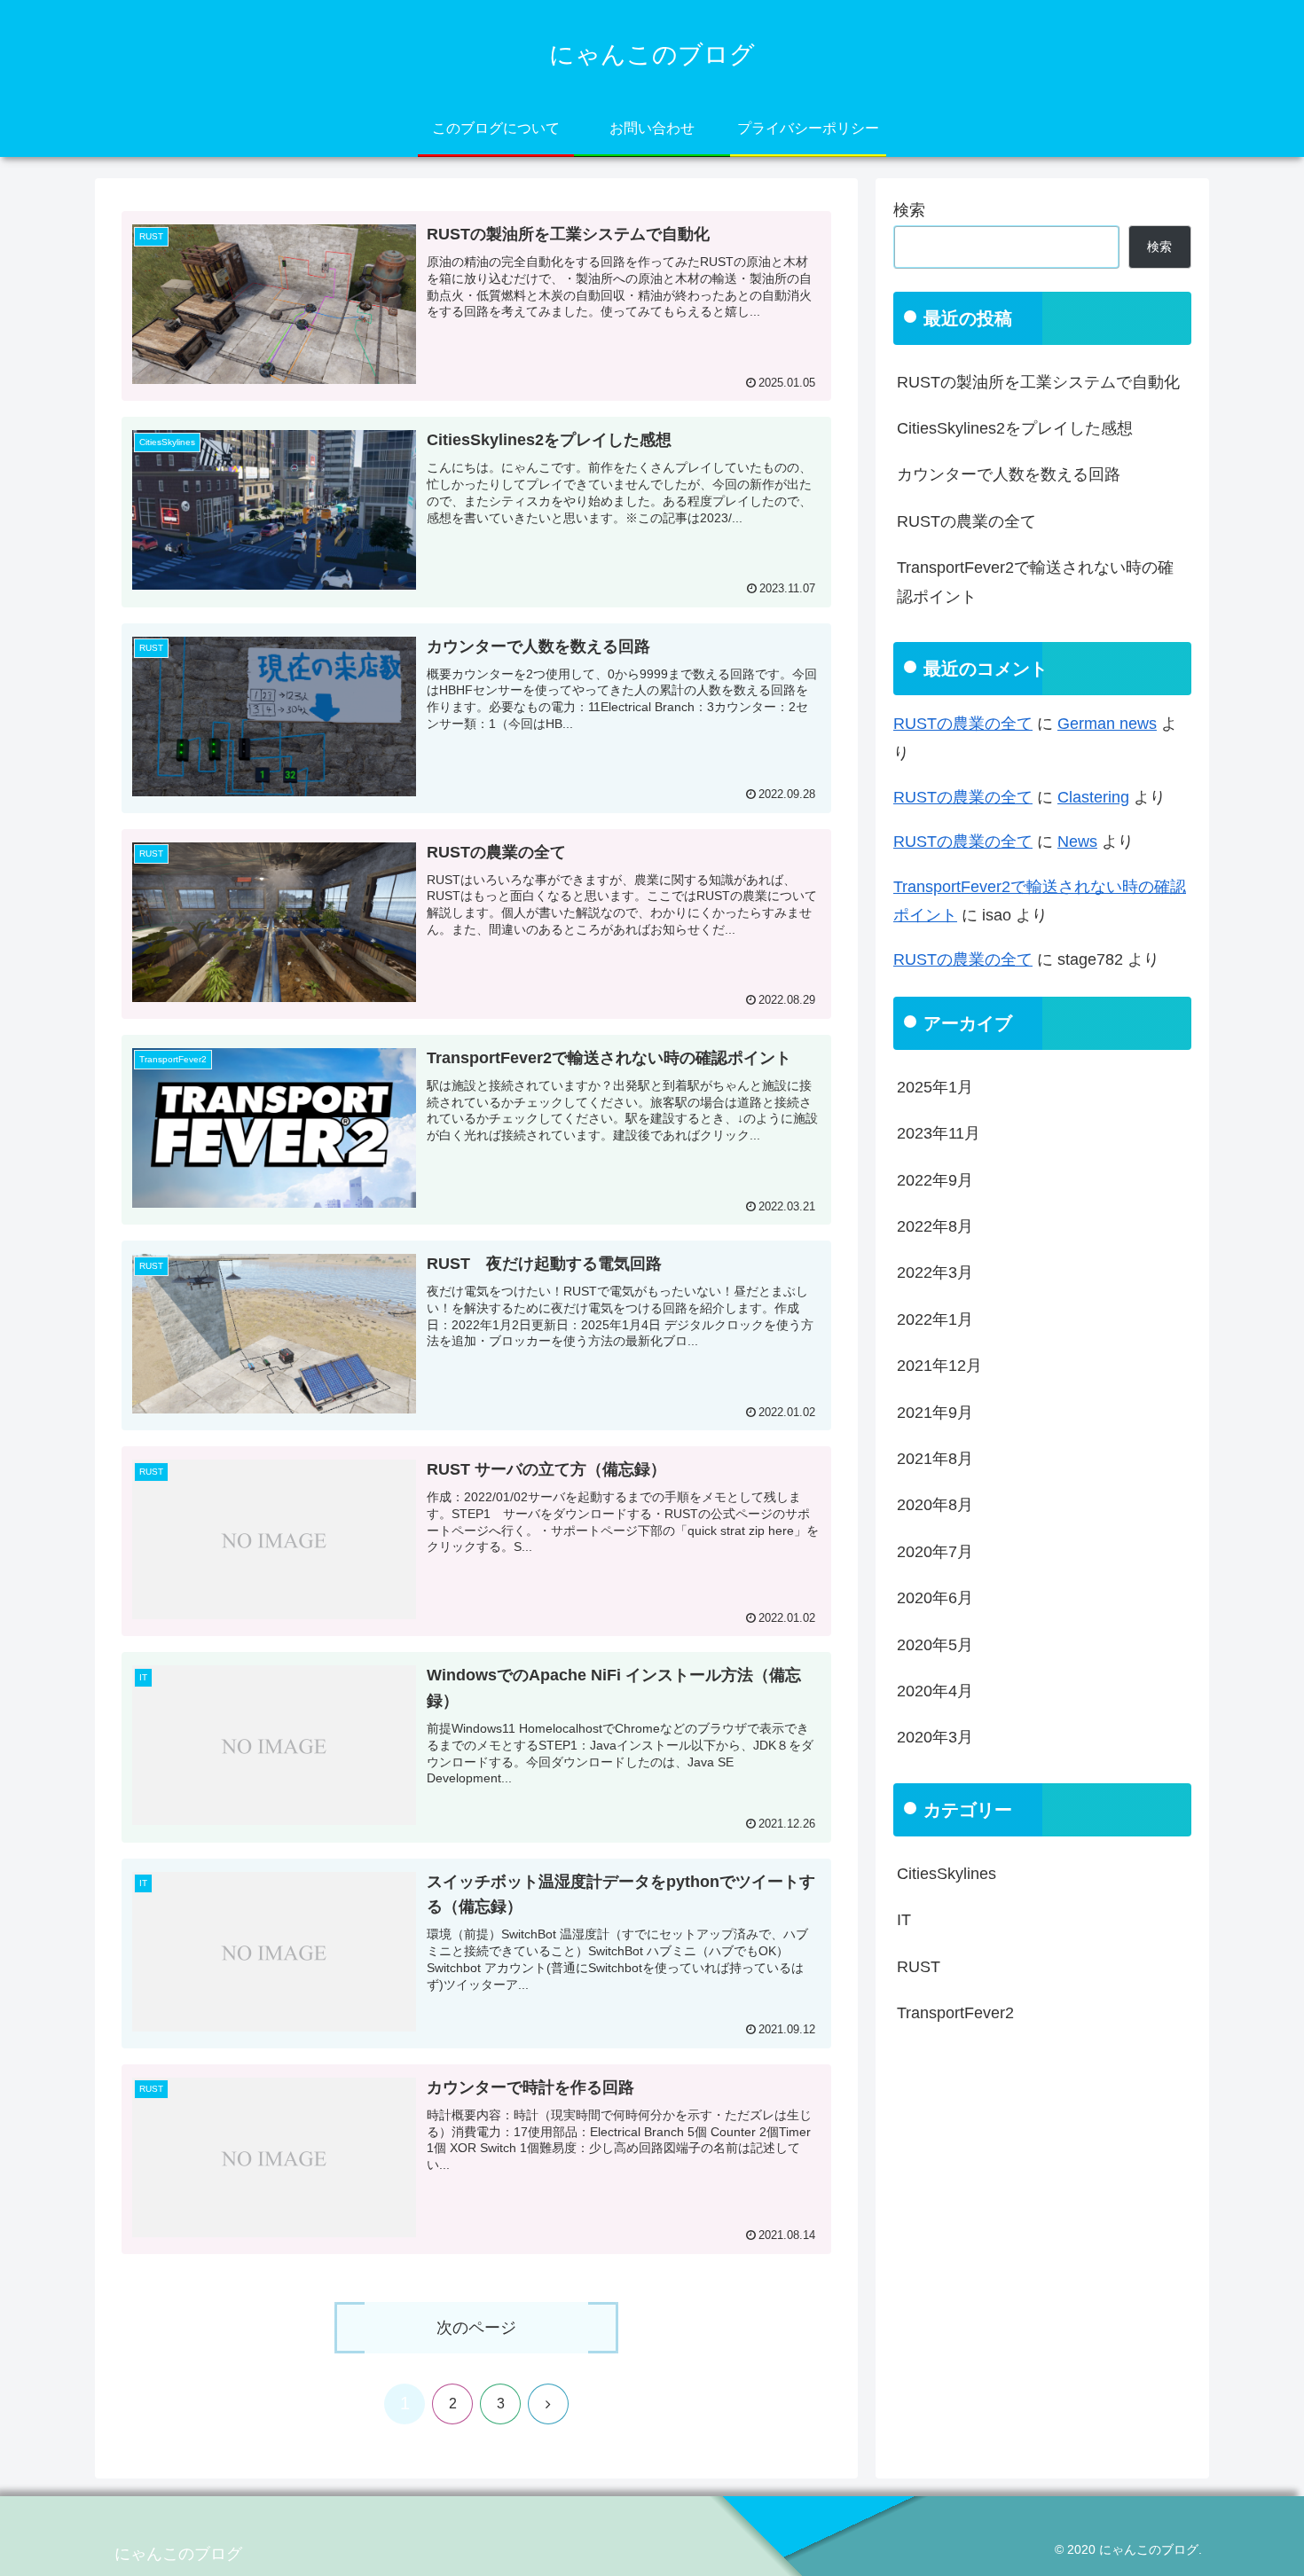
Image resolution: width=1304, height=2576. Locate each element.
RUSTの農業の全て (966, 521)
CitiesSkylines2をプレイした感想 (1015, 428)
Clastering (1093, 797)
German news (1107, 724)
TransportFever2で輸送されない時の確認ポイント (1035, 582)
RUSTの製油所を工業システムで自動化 (1038, 382)
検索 (909, 210)
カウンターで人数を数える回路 (1009, 474)
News (1077, 842)
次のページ (476, 2328)
